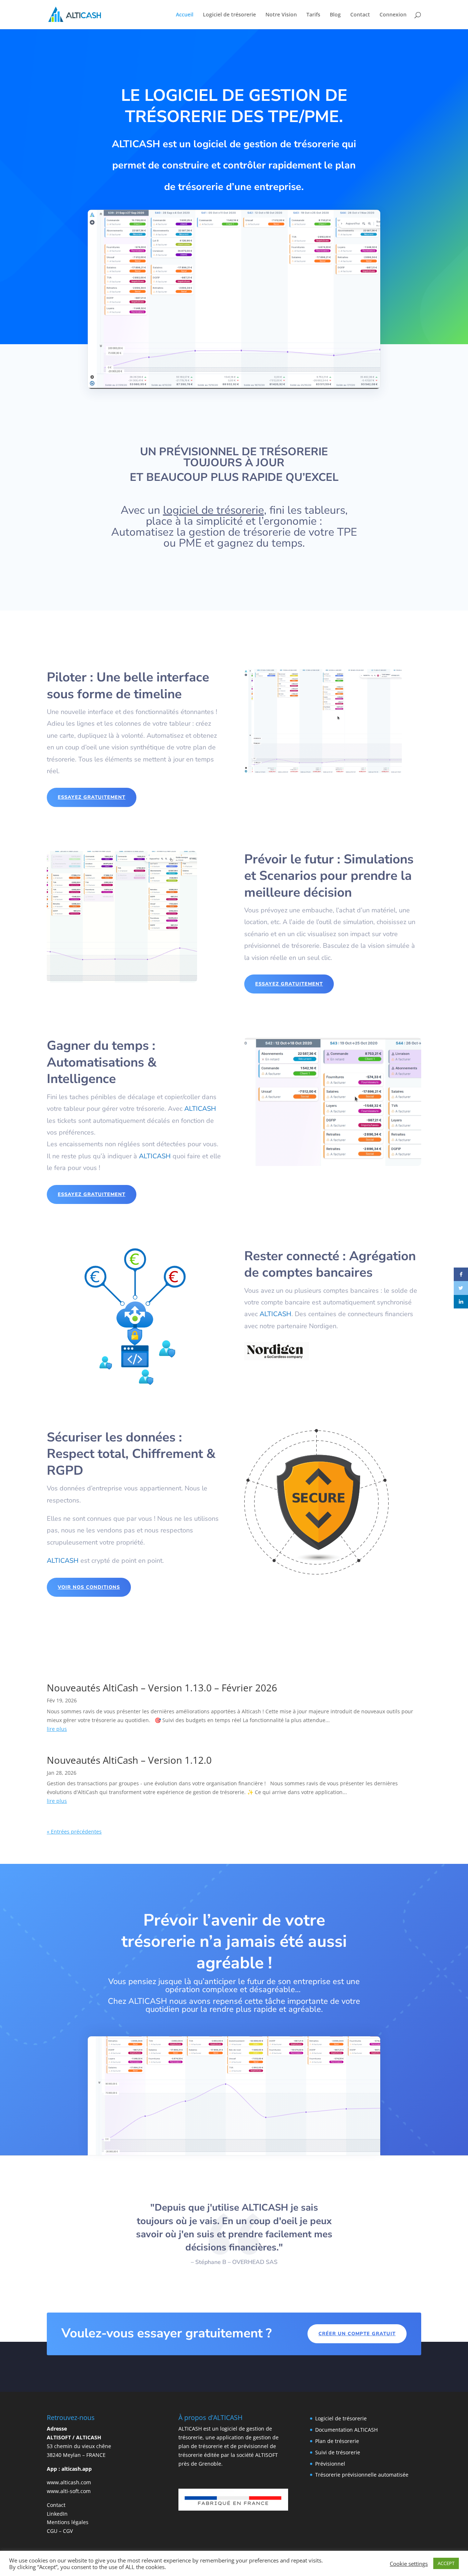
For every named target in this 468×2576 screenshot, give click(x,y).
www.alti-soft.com (69, 2491)
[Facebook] (461, 1274)
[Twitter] (461, 1288)
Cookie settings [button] (409, 2564)
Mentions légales (68, 2522)
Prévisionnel (330, 2464)
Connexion (393, 15)
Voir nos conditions (89, 1587)
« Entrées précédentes (74, 1832)
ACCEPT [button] (446, 2563)
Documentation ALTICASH (346, 2430)
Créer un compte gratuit (357, 2334)
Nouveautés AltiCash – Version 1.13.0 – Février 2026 (162, 1688)
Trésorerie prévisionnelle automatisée (362, 2475)
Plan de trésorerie (337, 2441)
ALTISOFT (267, 2455)
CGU (52, 2531)
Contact (360, 15)
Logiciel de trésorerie (229, 15)
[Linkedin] (461, 1302)
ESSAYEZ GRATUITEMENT (92, 797)
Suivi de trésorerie (338, 2452)
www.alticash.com (69, 2482)
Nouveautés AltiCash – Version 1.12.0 (129, 1760)
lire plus (57, 1729)
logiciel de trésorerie (214, 510)
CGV (68, 2531)
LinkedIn (57, 2514)
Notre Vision (281, 15)
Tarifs (313, 15)
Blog (335, 15)
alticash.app (77, 2469)
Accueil (185, 15)
